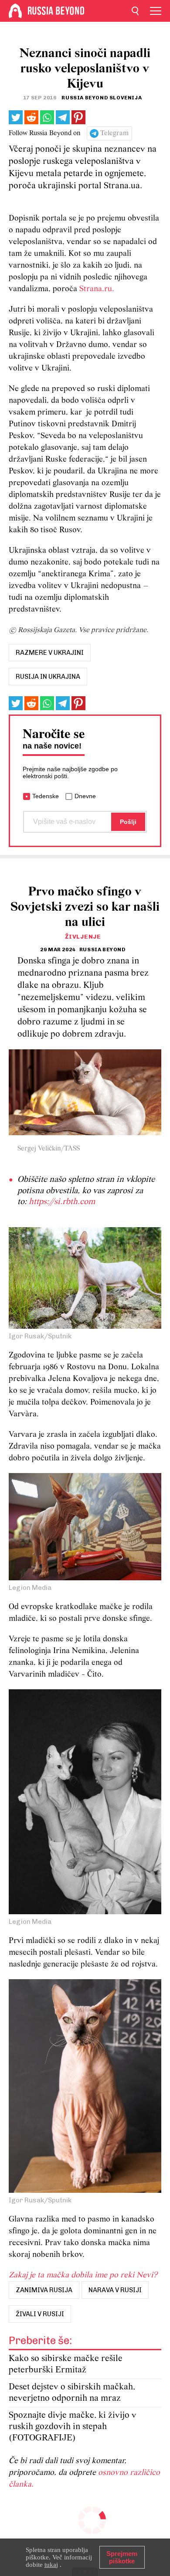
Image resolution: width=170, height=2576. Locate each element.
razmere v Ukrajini (50, 653)
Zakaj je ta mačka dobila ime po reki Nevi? (83, 2275)
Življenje (83, 937)
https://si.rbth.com (62, 1202)
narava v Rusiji (115, 2290)
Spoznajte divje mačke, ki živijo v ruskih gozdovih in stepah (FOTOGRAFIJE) (73, 2427)
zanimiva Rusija (44, 2290)
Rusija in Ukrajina (48, 677)
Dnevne (85, 796)
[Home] (15, 11)
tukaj (51, 2565)
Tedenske (46, 796)
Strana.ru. (97, 289)
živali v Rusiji (40, 2314)
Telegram (114, 133)
